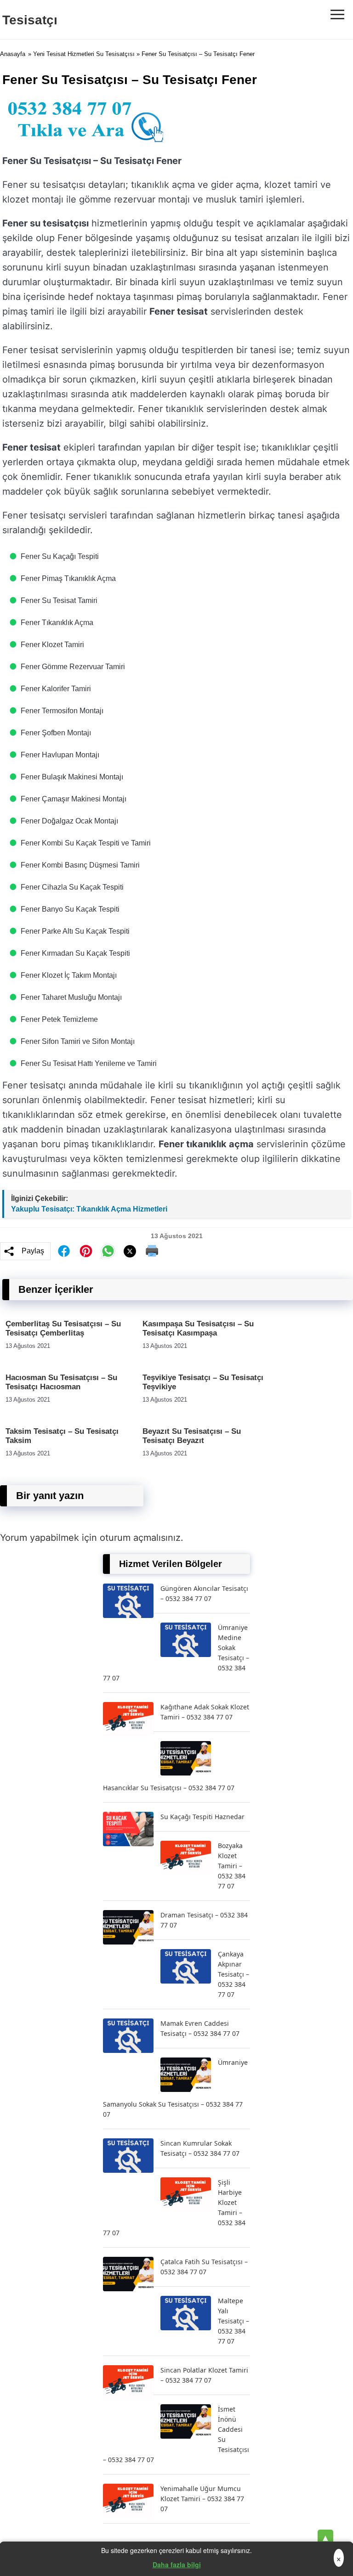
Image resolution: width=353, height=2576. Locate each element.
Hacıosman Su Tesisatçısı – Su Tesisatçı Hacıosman (61, 1382)
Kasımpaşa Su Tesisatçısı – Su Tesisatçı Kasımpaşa (198, 1328)
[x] (130, 1251)
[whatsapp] (108, 1251)
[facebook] (64, 1251)
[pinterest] (86, 1251)
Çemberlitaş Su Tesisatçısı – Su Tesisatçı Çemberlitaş (63, 1328)
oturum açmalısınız (140, 1538)
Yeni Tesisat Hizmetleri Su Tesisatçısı (84, 54)
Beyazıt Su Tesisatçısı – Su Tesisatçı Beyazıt (192, 1436)
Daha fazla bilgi (177, 2565)
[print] (152, 1251)
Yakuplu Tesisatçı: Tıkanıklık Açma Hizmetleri (89, 1209)
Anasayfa (13, 54)
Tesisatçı (30, 20)
